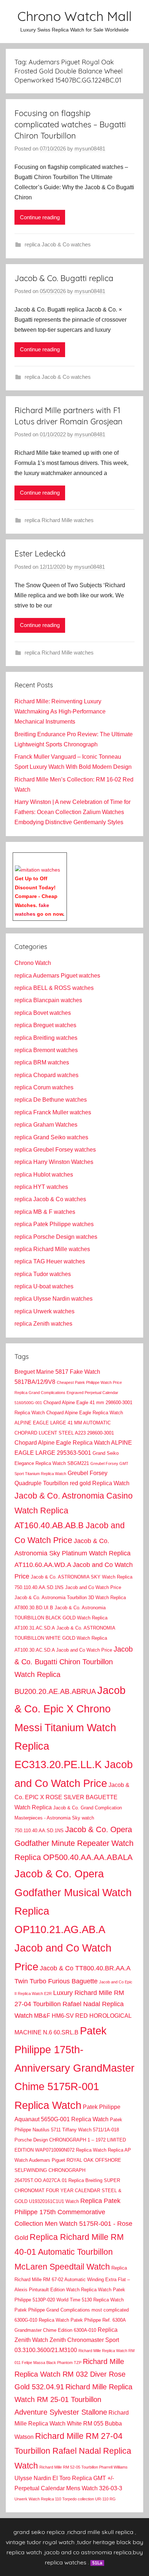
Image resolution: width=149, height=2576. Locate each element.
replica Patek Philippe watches (54, 1224)
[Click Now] (37, 870)
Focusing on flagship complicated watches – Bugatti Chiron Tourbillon (70, 124)
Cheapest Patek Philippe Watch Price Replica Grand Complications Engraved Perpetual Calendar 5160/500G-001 (68, 1393)
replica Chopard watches (46, 1075)
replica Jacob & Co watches (58, 244)
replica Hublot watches (44, 1175)
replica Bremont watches (46, 1050)
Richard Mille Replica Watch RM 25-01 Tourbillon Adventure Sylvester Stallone (73, 2399)
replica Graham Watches (46, 1125)
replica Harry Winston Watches (54, 1162)
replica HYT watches (41, 1187)
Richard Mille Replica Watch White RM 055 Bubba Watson (72, 2425)
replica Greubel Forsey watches (55, 1150)
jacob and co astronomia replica (88, 2552)
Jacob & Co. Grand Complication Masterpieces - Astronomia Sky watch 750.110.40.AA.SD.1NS (68, 1819)
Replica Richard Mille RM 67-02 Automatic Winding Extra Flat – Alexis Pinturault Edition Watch (72, 2279)
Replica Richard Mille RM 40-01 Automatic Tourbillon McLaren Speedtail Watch (69, 2252)
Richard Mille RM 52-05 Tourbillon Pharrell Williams (84, 2467)
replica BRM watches (42, 1062)
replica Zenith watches (43, 1324)
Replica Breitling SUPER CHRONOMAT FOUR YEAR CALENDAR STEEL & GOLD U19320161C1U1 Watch (68, 2191)
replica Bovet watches (43, 1013)
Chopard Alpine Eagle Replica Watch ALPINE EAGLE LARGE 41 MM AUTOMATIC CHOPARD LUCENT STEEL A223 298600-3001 (69, 1423)
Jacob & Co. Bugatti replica (64, 278)
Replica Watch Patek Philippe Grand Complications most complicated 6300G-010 (72, 2310)
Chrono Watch (33, 963)
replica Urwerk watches (44, 1311)
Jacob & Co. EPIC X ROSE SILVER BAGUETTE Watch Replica (72, 1796)
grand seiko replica (39, 2532)
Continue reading (40, 217)
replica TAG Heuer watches (50, 1261)
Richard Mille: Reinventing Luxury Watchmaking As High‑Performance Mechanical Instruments (60, 711)
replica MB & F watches (45, 1212)
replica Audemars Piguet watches (57, 976)
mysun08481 (90, 149)
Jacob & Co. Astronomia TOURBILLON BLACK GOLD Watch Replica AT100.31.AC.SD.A (61, 1618)
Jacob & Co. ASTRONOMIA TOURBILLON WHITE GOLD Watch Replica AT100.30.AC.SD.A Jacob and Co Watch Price (65, 1639)
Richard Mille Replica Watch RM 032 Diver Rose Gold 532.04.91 (70, 2374)
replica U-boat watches (44, 1286)
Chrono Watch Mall (74, 16)
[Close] (64, 858)
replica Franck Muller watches (53, 1112)
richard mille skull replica (100, 2532)
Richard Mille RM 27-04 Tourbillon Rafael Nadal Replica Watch (73, 2451)
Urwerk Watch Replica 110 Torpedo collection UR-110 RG (65, 2499)
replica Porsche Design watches (56, 1237)
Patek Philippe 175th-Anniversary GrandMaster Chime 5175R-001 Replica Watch (74, 2068)
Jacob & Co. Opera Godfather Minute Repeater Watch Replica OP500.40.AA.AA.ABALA (74, 1843)
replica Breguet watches (45, 1025)
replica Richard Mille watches (59, 520)
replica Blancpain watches (48, 1000)
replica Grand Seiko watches (51, 1137)
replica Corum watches (44, 1087)
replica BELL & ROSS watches (54, 988)
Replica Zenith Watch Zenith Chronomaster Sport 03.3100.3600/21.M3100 (67, 2340)
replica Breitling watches (46, 1038)
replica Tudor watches (43, 1274)
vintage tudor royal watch (40, 2542)
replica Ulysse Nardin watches (54, 1299)
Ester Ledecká (40, 554)
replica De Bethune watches (51, 1100)
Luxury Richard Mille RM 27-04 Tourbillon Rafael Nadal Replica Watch (69, 2004)
